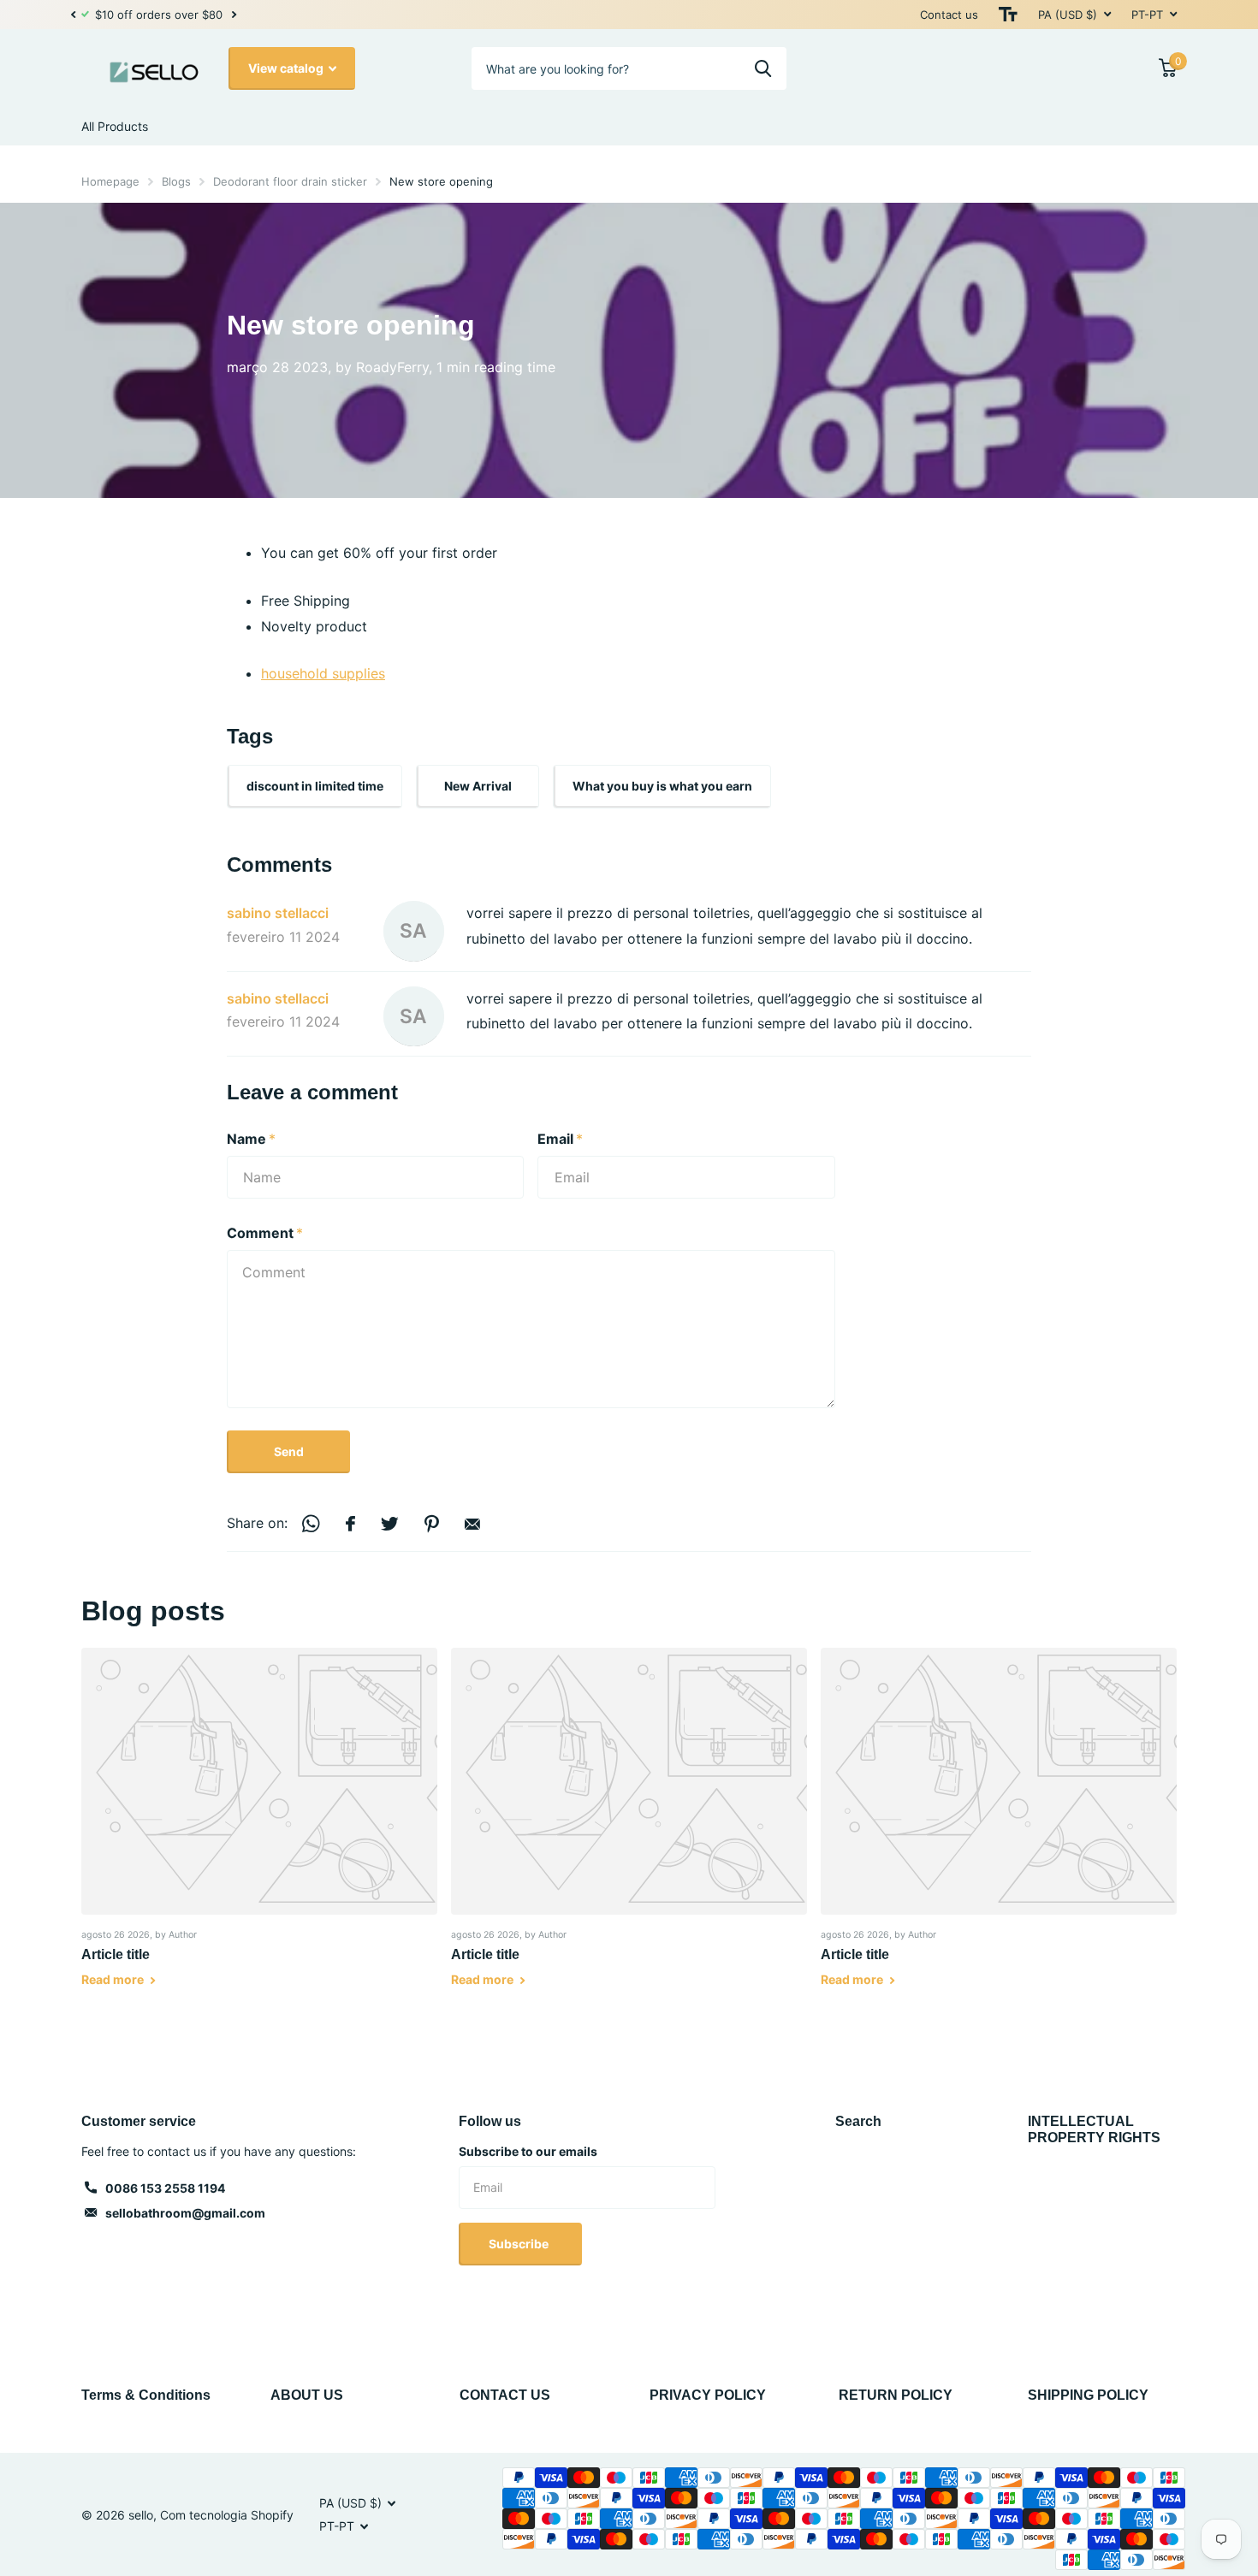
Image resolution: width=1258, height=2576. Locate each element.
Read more (114, 1979)
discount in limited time (315, 786)
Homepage (110, 181)
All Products (115, 126)
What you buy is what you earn (662, 786)
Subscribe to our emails (528, 2151)
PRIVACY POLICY (708, 2395)
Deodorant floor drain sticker (290, 181)
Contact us (949, 15)
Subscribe (520, 2244)
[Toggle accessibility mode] (1008, 15)
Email (560, 1139)
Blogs (176, 181)
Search (858, 2121)
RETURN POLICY (896, 2395)
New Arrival (478, 786)
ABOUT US (307, 2395)
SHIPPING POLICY (1088, 2395)
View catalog (287, 68)
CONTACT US (505, 2395)
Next (240, 15)
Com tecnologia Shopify (227, 2515)
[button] (73, 15)
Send (289, 1451)
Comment (265, 1233)
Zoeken (763, 68)
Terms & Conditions (146, 2395)
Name (251, 1139)
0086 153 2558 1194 (165, 2188)
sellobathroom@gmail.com (185, 2213)
